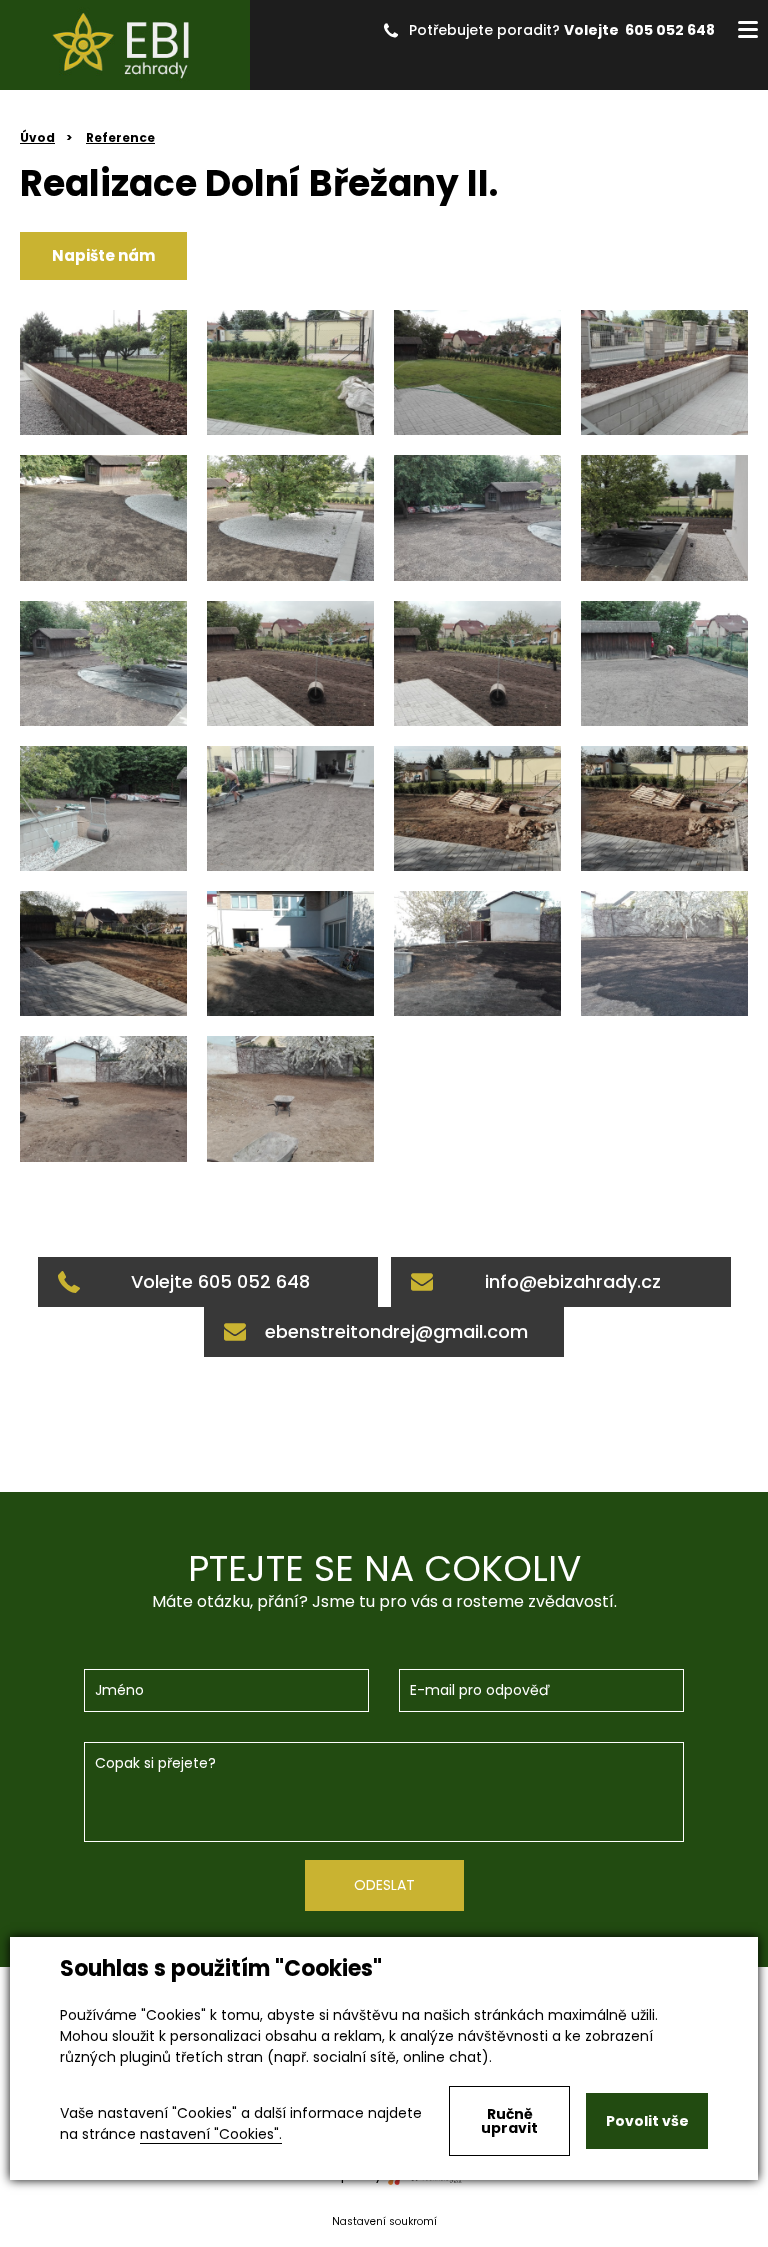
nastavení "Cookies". (211, 2134)
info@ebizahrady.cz (573, 1281)
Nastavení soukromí (384, 2221)
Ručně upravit (509, 2121)
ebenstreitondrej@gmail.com (396, 1331)
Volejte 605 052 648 (639, 30)
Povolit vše (647, 2121)
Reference (120, 137)
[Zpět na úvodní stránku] (125, 45)
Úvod (37, 137)
